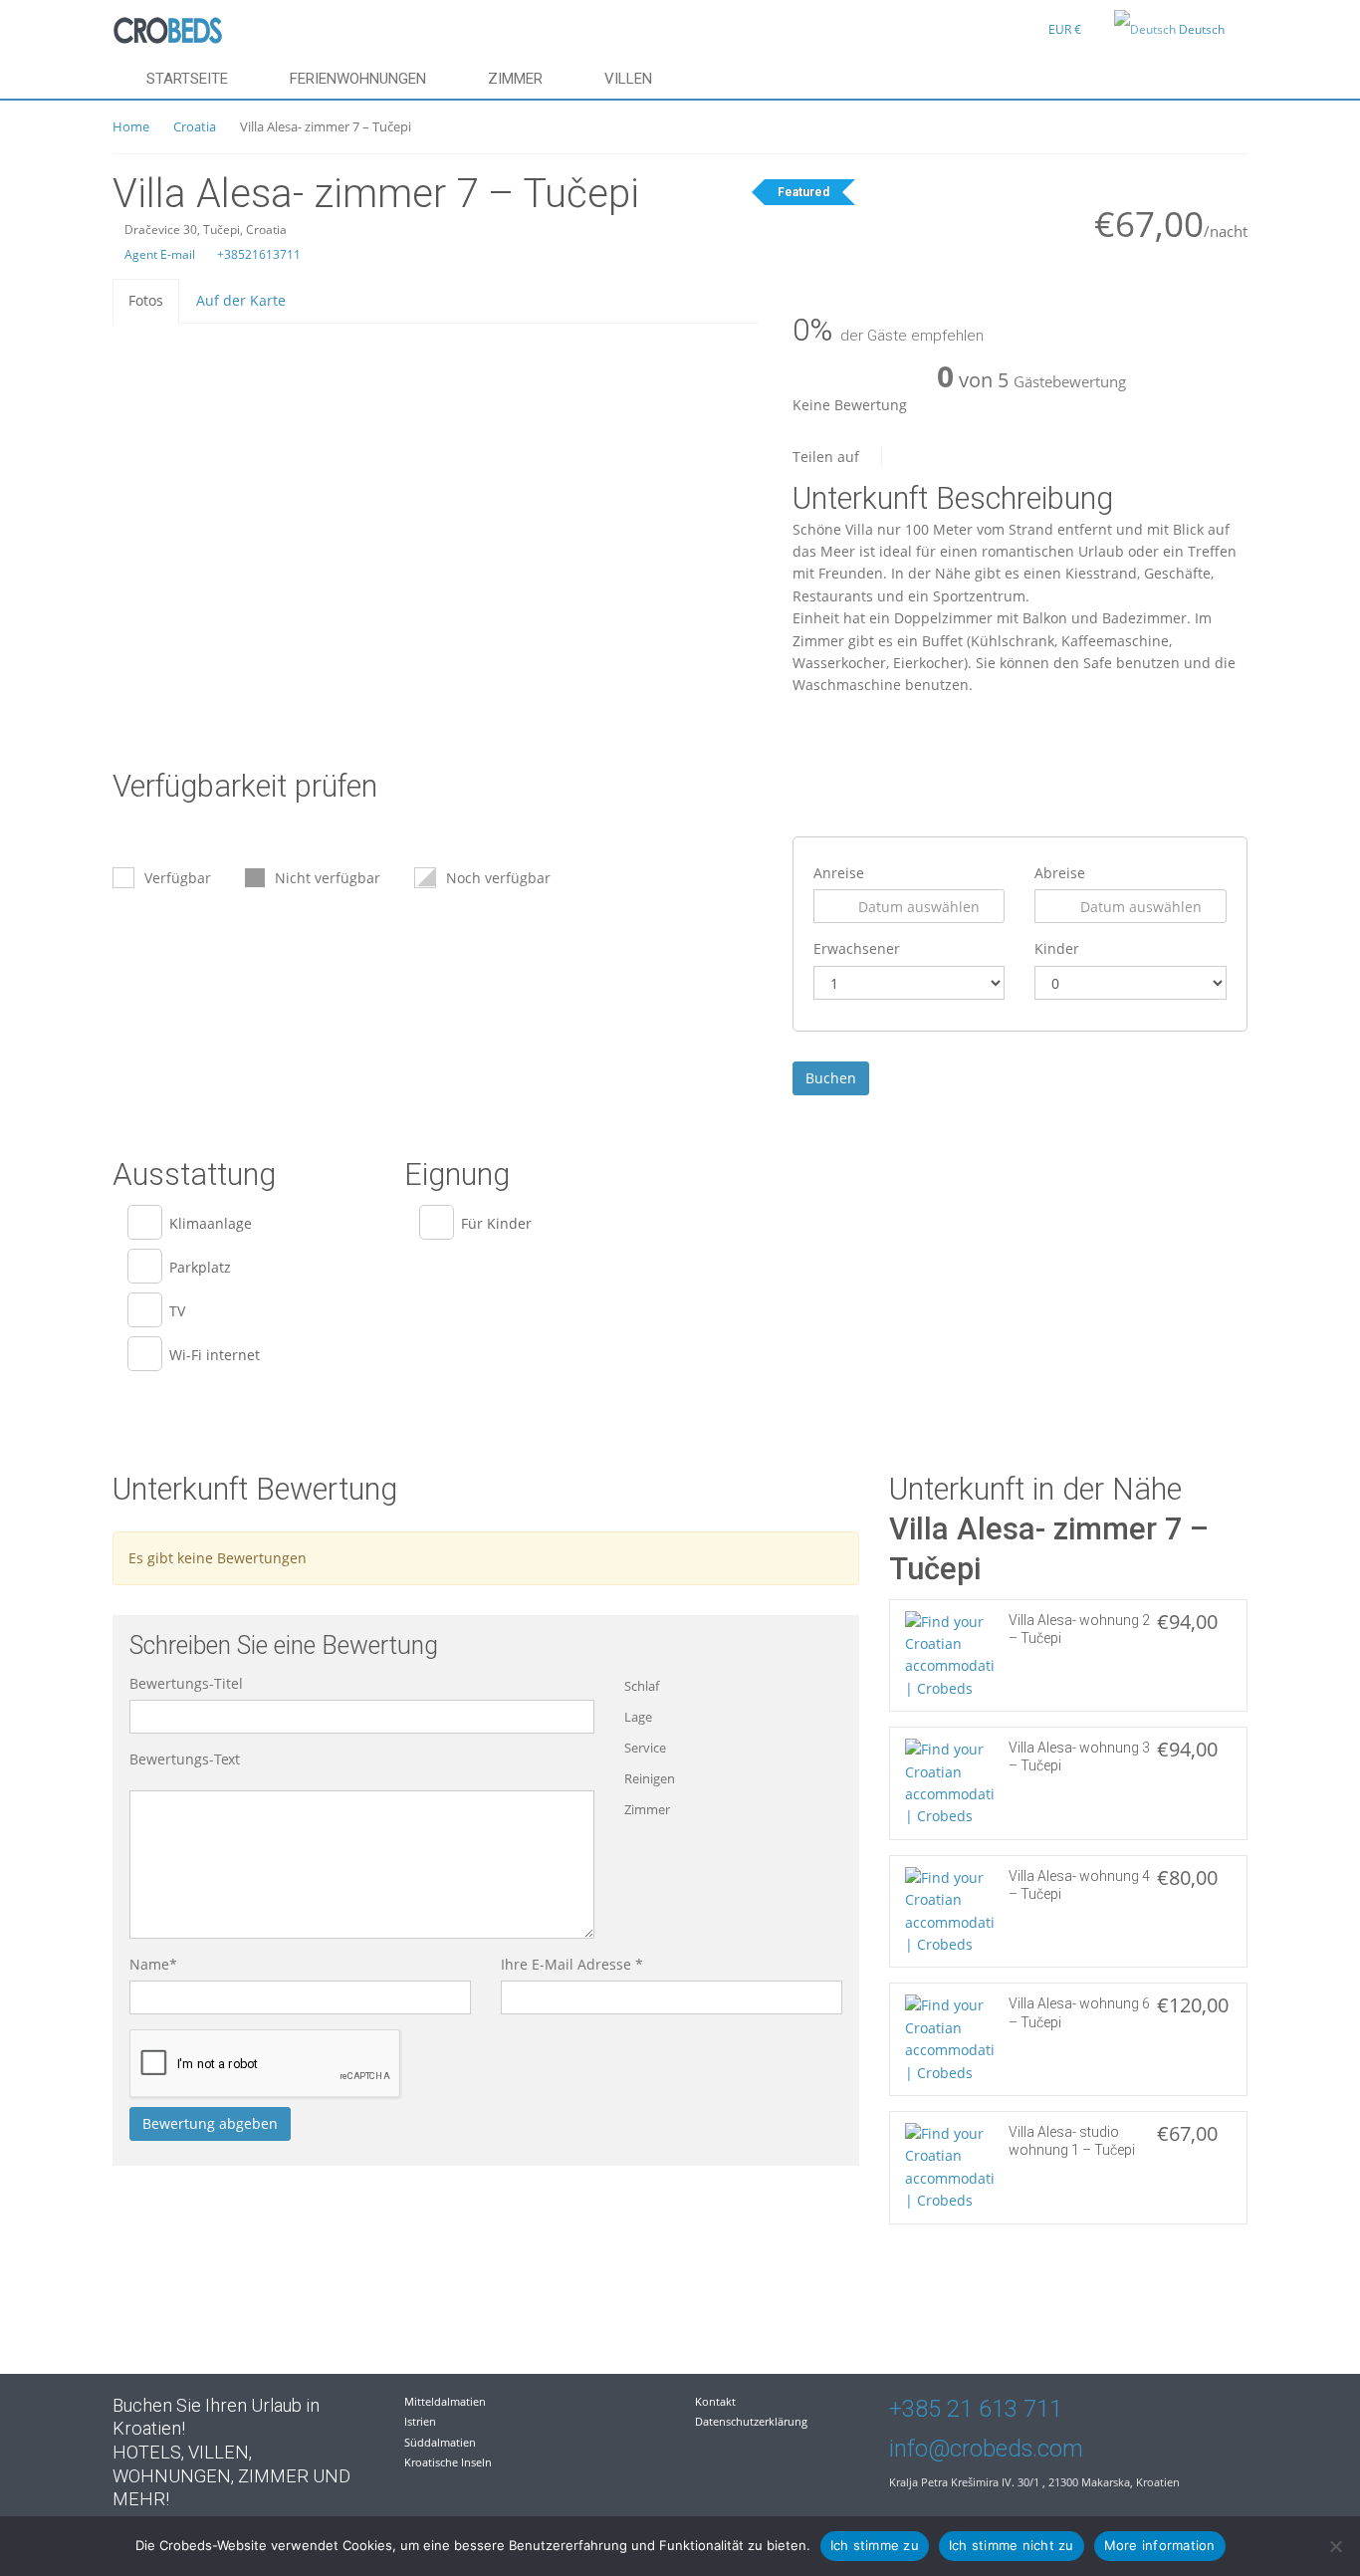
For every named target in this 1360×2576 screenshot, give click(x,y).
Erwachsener (857, 948)
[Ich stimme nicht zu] (1335, 2546)
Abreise (1060, 873)
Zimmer (515, 79)
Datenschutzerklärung (751, 2421)
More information (1160, 2545)
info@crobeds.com (986, 2449)
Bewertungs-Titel (186, 1683)
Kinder (1057, 948)
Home (131, 126)
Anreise (839, 873)
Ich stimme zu (875, 2545)
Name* (153, 1964)
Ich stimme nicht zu (1012, 2545)
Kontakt (715, 2401)
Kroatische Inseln (448, 2462)
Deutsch (1202, 29)
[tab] (146, 300)
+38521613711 (257, 254)
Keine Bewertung (850, 405)
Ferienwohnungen (358, 79)
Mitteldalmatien (445, 2401)
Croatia (195, 126)
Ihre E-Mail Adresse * (572, 1964)
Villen (628, 79)
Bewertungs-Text (185, 1759)
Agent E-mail (158, 254)
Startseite (187, 79)
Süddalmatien (440, 2442)
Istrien (420, 2421)
